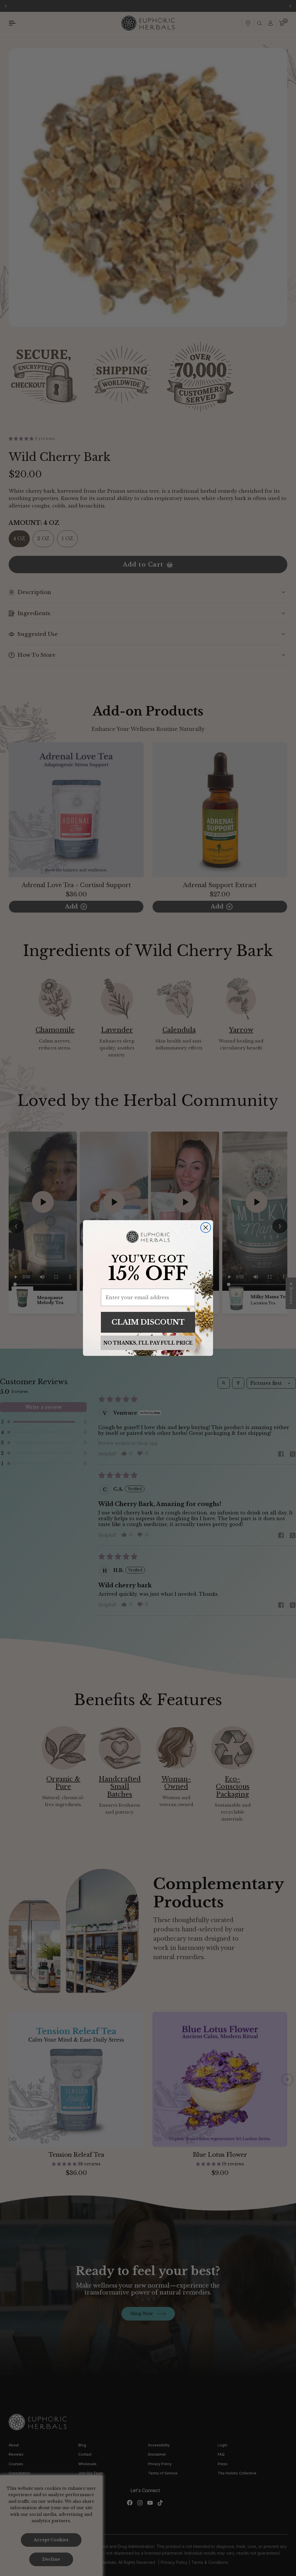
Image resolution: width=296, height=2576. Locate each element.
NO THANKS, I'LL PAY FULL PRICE (148, 1343)
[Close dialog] (206, 1228)
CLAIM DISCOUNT (148, 1322)
